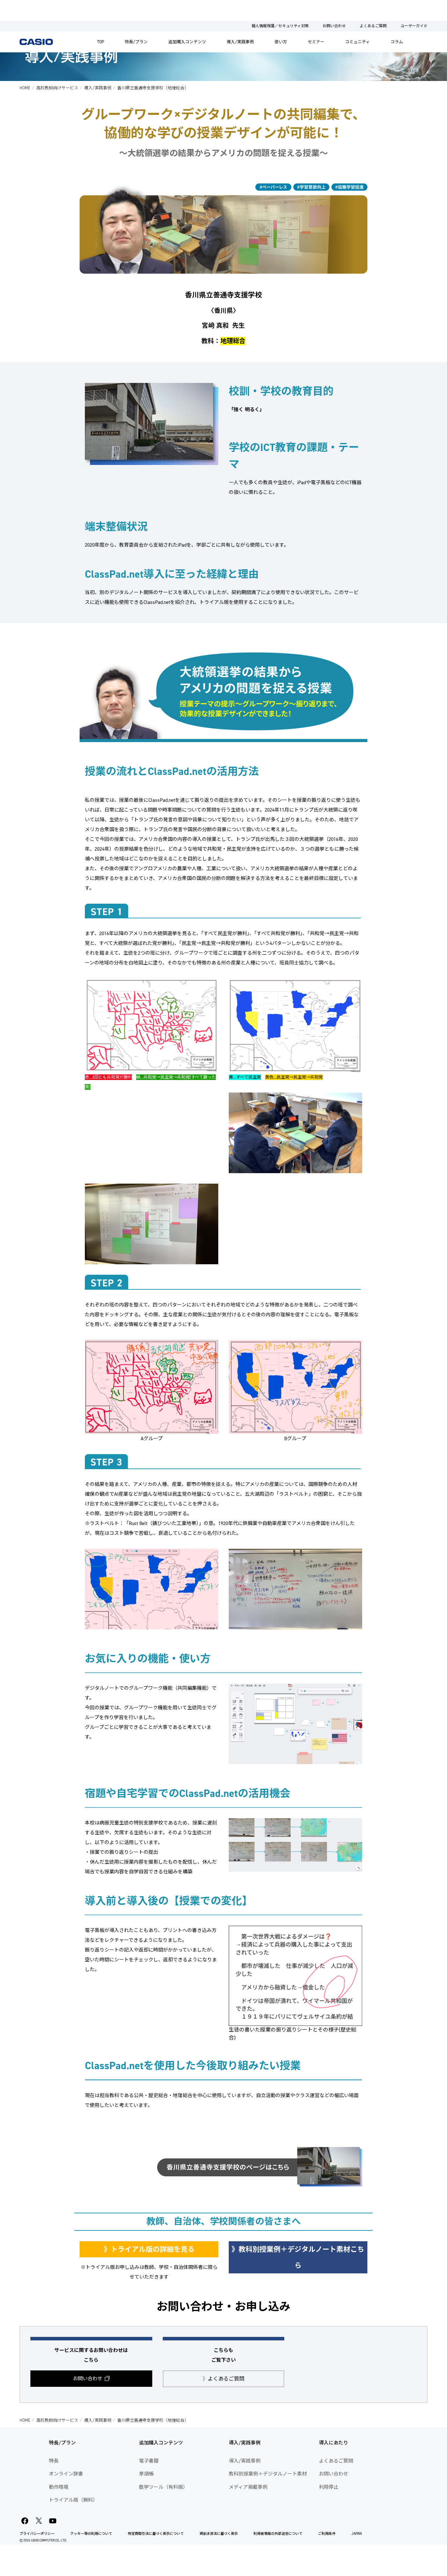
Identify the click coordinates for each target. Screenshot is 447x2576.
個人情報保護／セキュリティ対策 (280, 26)
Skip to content (19, 5)
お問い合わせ (334, 26)
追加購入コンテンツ (187, 42)
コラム (397, 42)
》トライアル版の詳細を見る (149, 2249)
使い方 (281, 42)
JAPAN (357, 2534)
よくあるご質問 (373, 26)
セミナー (316, 42)
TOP (101, 42)
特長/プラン (136, 42)
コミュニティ (357, 42)
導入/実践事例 (240, 42)
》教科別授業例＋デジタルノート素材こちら (298, 2257)
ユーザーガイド (414, 26)
